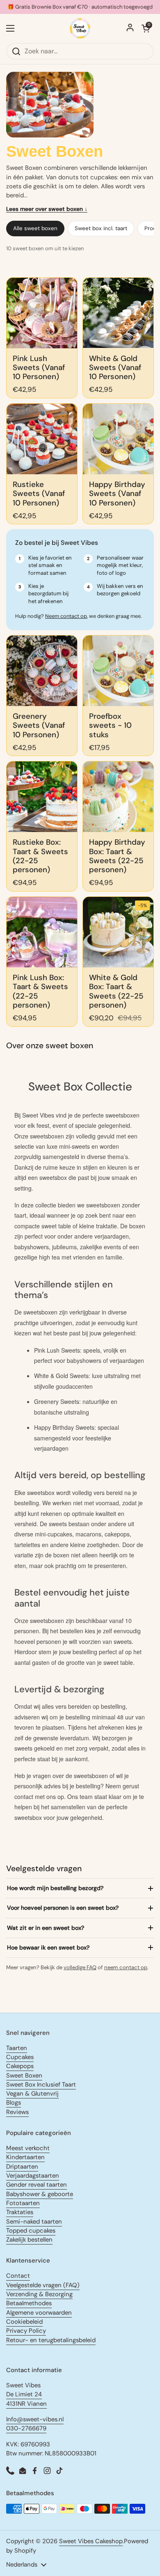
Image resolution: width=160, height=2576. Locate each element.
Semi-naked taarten (34, 2222)
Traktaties (20, 2212)
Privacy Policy (26, 2331)
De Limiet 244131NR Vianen (26, 2399)
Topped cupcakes (31, 2231)
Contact (18, 2276)
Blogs (14, 2103)
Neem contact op (66, 616)
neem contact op (126, 1967)
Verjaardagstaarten (33, 2176)
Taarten (17, 2048)
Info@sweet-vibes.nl (35, 2419)
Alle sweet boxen (35, 228)
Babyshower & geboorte (40, 2194)
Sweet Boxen (24, 2075)
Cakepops (20, 2066)
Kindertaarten (25, 2157)
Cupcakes (20, 2057)
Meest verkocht (28, 2148)
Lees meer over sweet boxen (47, 209)
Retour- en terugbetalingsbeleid (51, 2340)
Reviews (17, 2112)
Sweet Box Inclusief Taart (41, 2085)
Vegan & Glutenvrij (32, 2094)
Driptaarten (22, 2167)
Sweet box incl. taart (101, 228)
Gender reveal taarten (37, 2185)
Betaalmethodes (29, 2303)
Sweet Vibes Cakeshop (91, 2541)
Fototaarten (23, 2203)
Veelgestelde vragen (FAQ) (43, 2285)
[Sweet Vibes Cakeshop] (80, 28)
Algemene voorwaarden (39, 2313)
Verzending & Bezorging (39, 2294)
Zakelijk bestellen (29, 2240)
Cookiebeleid (24, 2322)
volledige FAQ (80, 1967)
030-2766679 (26, 2428)
